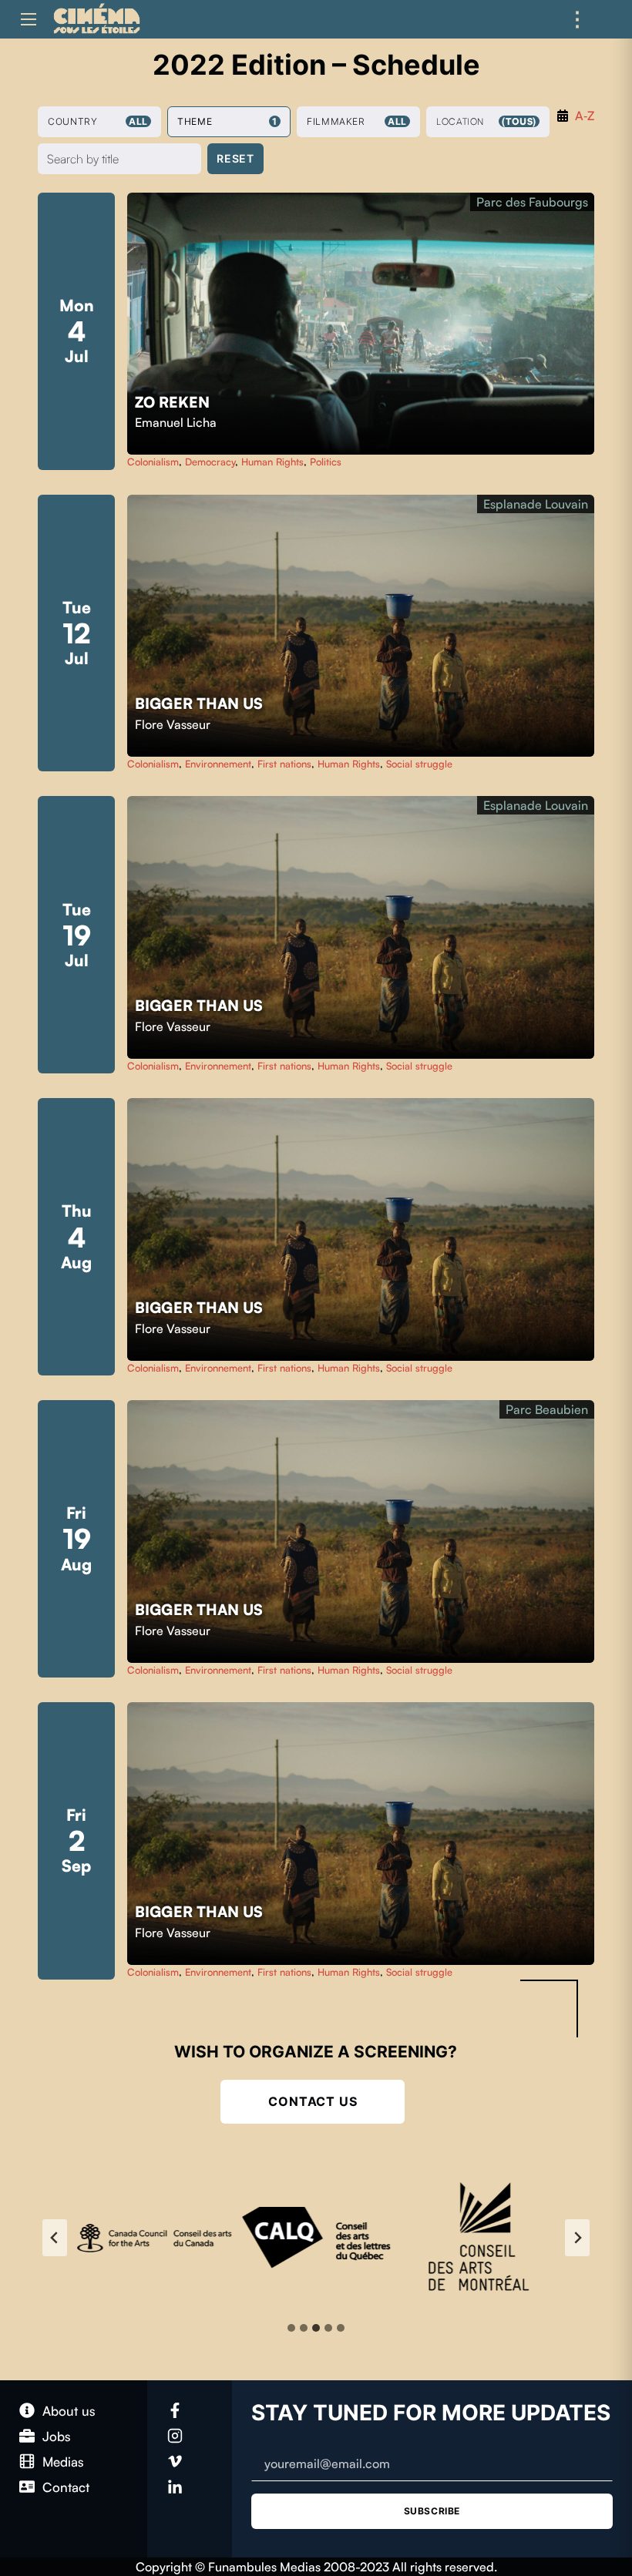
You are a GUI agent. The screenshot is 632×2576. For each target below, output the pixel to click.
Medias (63, 2462)
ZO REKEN (174, 402)
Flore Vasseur (173, 724)
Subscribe (432, 2511)
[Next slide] (577, 2238)
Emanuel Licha (176, 422)
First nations (284, 764)
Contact (66, 2487)
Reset (235, 158)
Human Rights (272, 462)
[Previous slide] (55, 2238)
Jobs (57, 2436)
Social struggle (419, 764)
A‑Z (585, 116)
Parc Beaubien (547, 1409)
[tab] (291, 2328)
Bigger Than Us (201, 704)
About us (69, 2411)
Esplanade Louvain (536, 504)
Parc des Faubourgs (532, 202)
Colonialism (153, 462)
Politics (326, 462)
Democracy (210, 462)
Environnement (218, 764)
